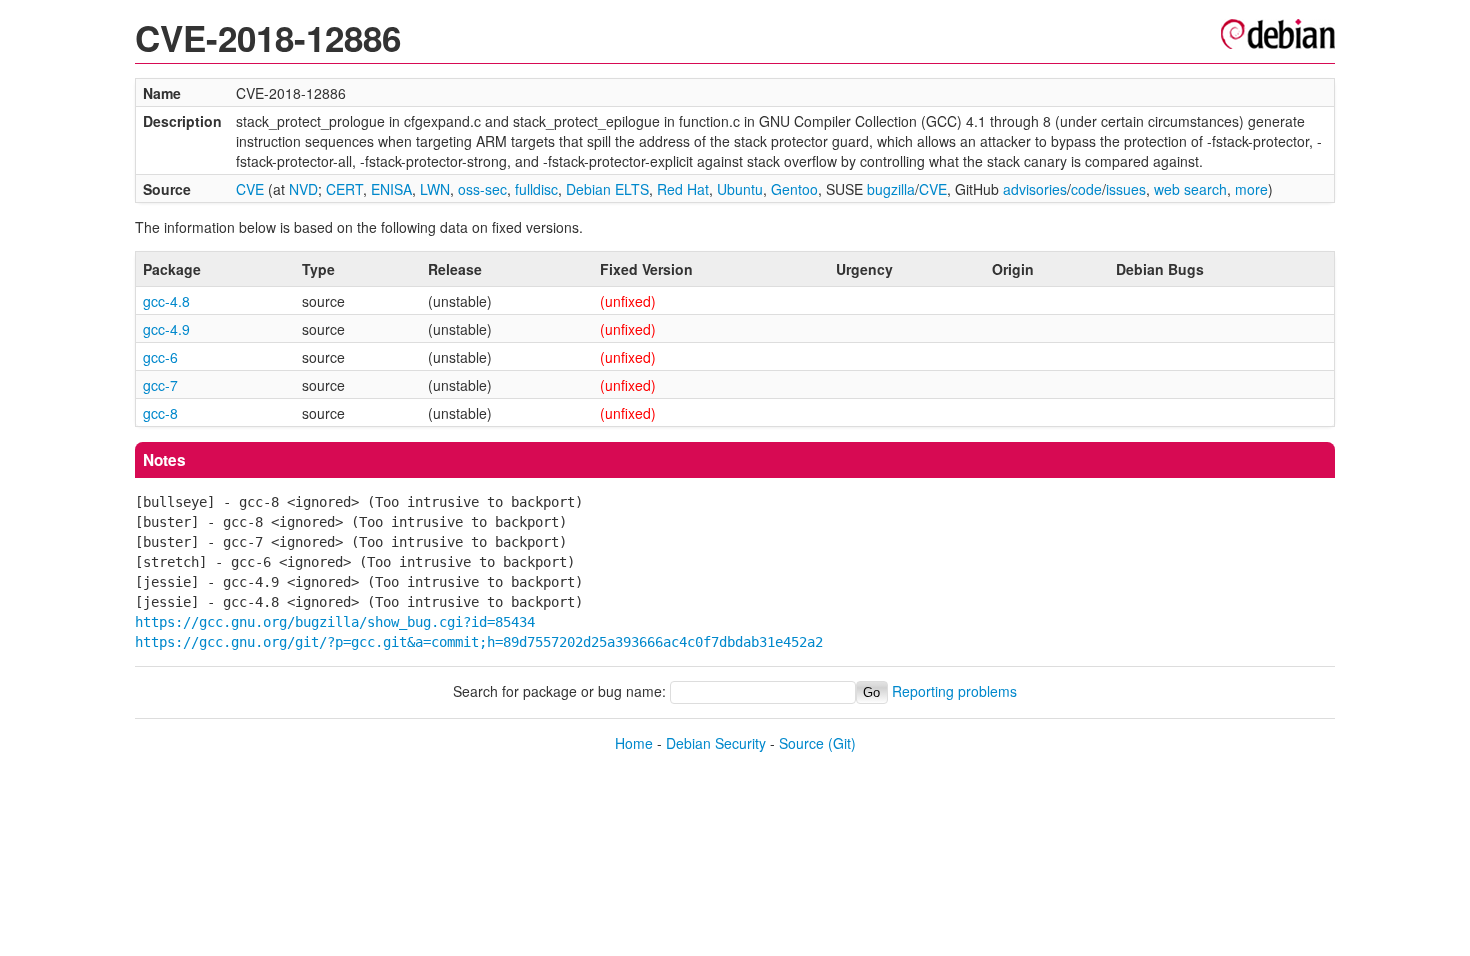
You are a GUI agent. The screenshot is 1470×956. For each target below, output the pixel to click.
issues (1126, 189)
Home (634, 743)
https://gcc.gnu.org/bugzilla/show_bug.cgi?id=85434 (335, 622)
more (1251, 189)
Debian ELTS (607, 189)
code (1086, 189)
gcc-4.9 (166, 329)
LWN (435, 189)
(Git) (842, 743)
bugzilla (891, 189)
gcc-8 (160, 413)
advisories (1035, 189)
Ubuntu (740, 189)
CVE (250, 189)
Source (801, 743)
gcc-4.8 (166, 301)
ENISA (391, 189)
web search (1190, 189)
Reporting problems (954, 691)
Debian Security (716, 743)
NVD (303, 189)
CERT (344, 189)
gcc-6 (160, 357)
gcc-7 (160, 385)
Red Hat (683, 189)
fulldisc (536, 189)
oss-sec (482, 189)
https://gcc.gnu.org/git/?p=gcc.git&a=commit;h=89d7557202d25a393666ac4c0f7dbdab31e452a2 (479, 642)
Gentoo (794, 189)
